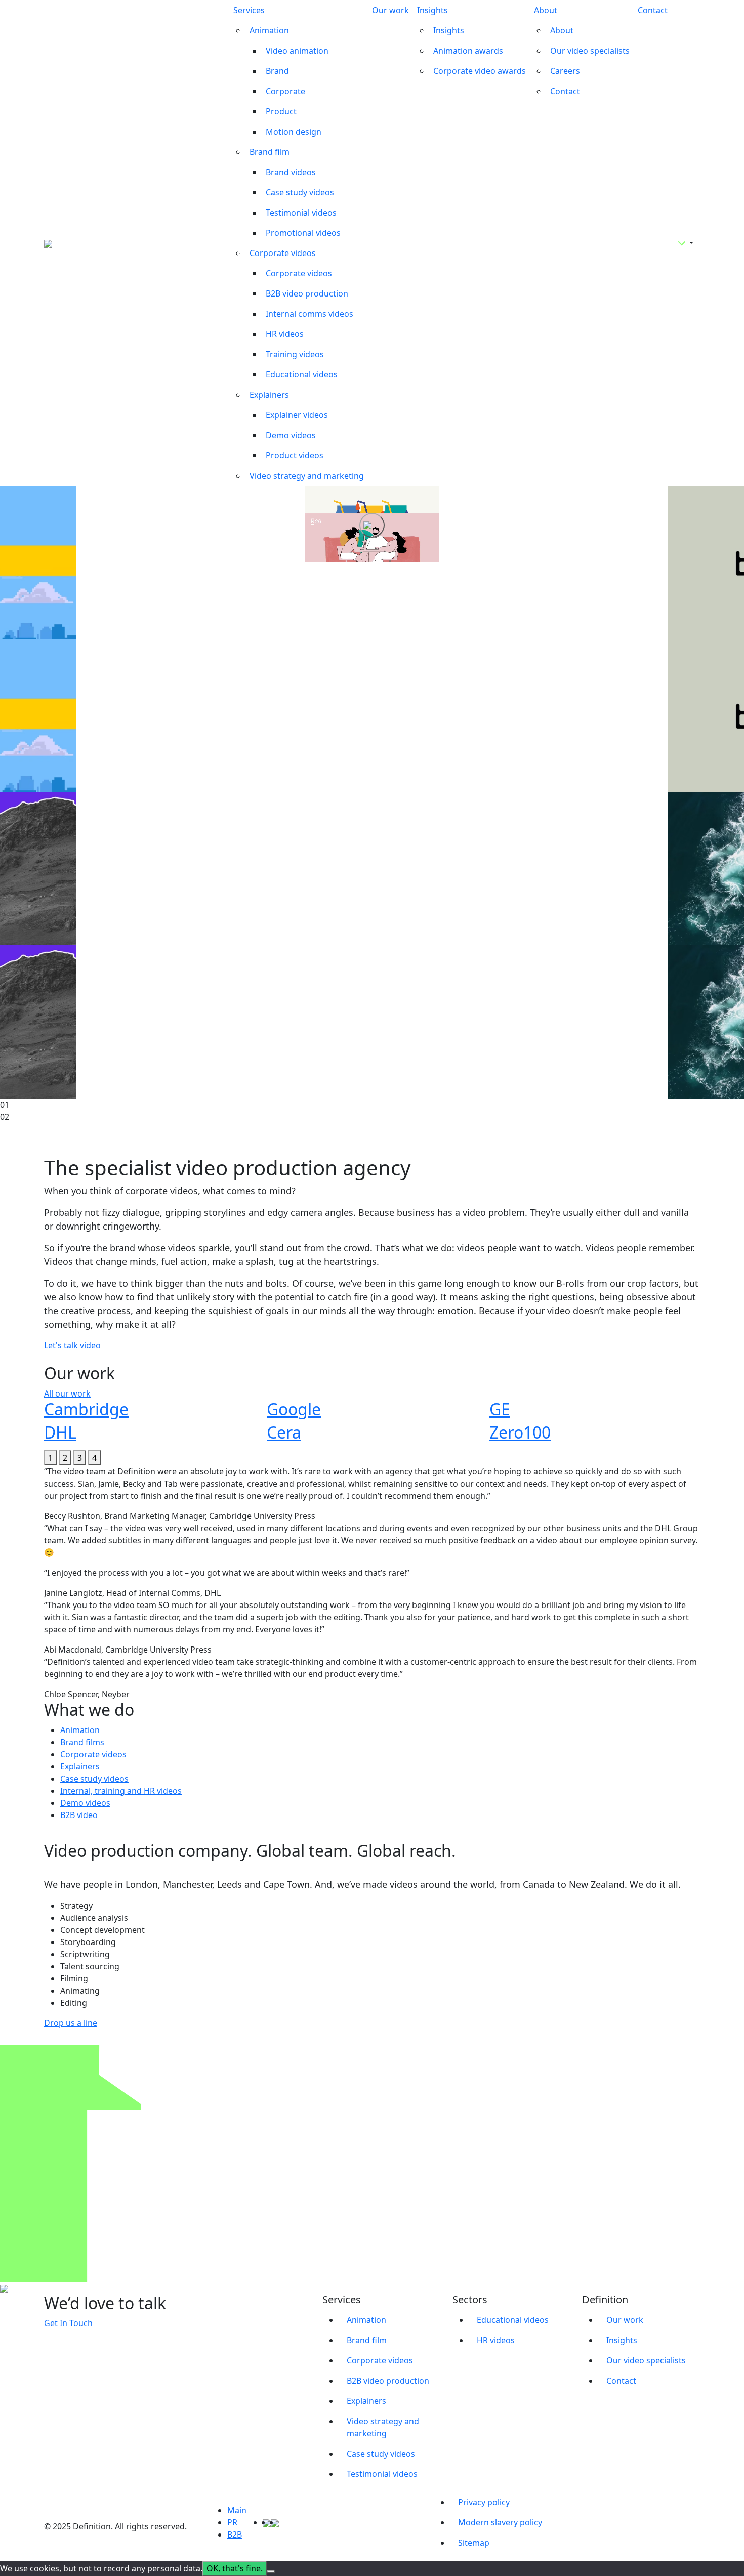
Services (249, 10)
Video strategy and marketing (307, 476)
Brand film (270, 152)
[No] (271, 2571)
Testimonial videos (301, 213)
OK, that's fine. (235, 2568)
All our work (67, 1393)
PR (232, 2522)
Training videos (295, 354)
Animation (269, 30)
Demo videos (291, 435)
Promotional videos (303, 233)
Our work (390, 10)
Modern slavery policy (500, 2522)
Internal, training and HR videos (121, 1791)
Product (281, 111)
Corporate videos (283, 253)
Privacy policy (484, 2502)
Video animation (297, 51)
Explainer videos (297, 415)
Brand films (82, 1742)
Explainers (269, 395)
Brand (277, 71)
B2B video (79, 1815)
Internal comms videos (309, 314)
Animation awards (468, 51)
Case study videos (300, 192)
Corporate (285, 91)
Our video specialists (590, 51)
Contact (565, 91)
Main (237, 2510)
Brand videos (291, 172)
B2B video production (307, 293)
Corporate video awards (480, 71)
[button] (50, 1458)
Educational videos (302, 374)
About (546, 10)
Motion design (294, 132)
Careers (565, 71)
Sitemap (474, 2543)
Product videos (295, 455)
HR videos (285, 334)
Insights (432, 10)
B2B (235, 2535)
